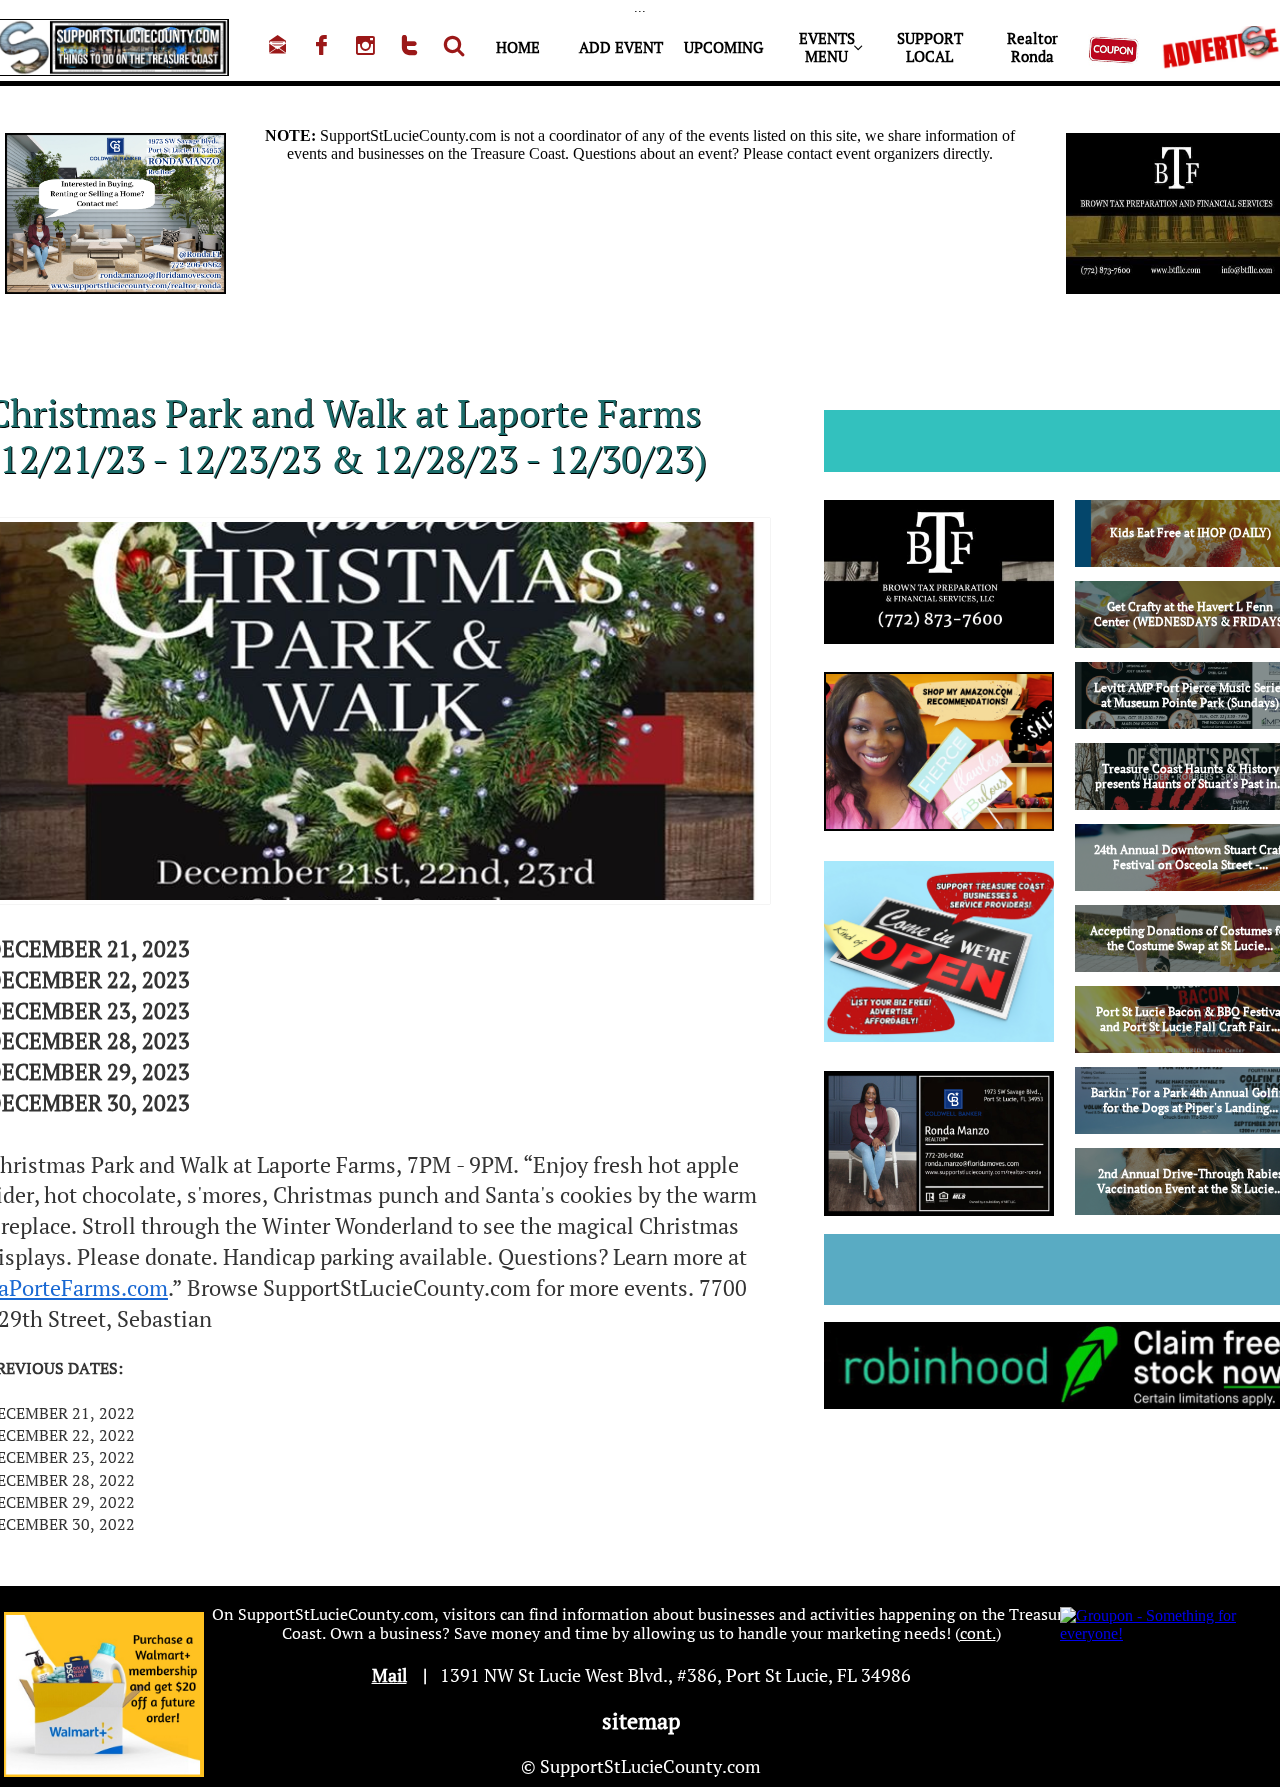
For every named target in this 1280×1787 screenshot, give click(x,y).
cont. (978, 1633)
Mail (389, 1675)
